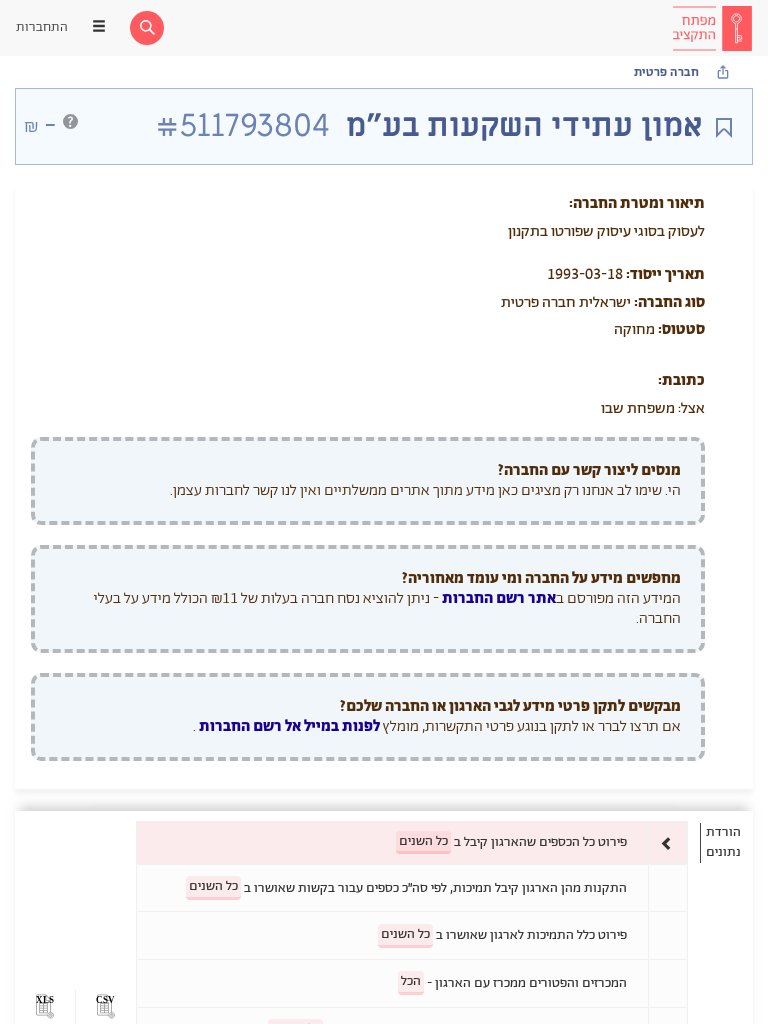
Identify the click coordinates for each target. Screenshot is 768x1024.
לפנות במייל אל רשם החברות (288, 726)
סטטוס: (681, 329)
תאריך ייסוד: (665, 274)
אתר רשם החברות (499, 598)
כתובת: (681, 380)
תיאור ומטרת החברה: (637, 203)
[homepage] (712, 28)
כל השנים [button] (423, 841)
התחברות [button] (42, 27)
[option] (412, 842)
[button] (105, 1006)
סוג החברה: (669, 302)
